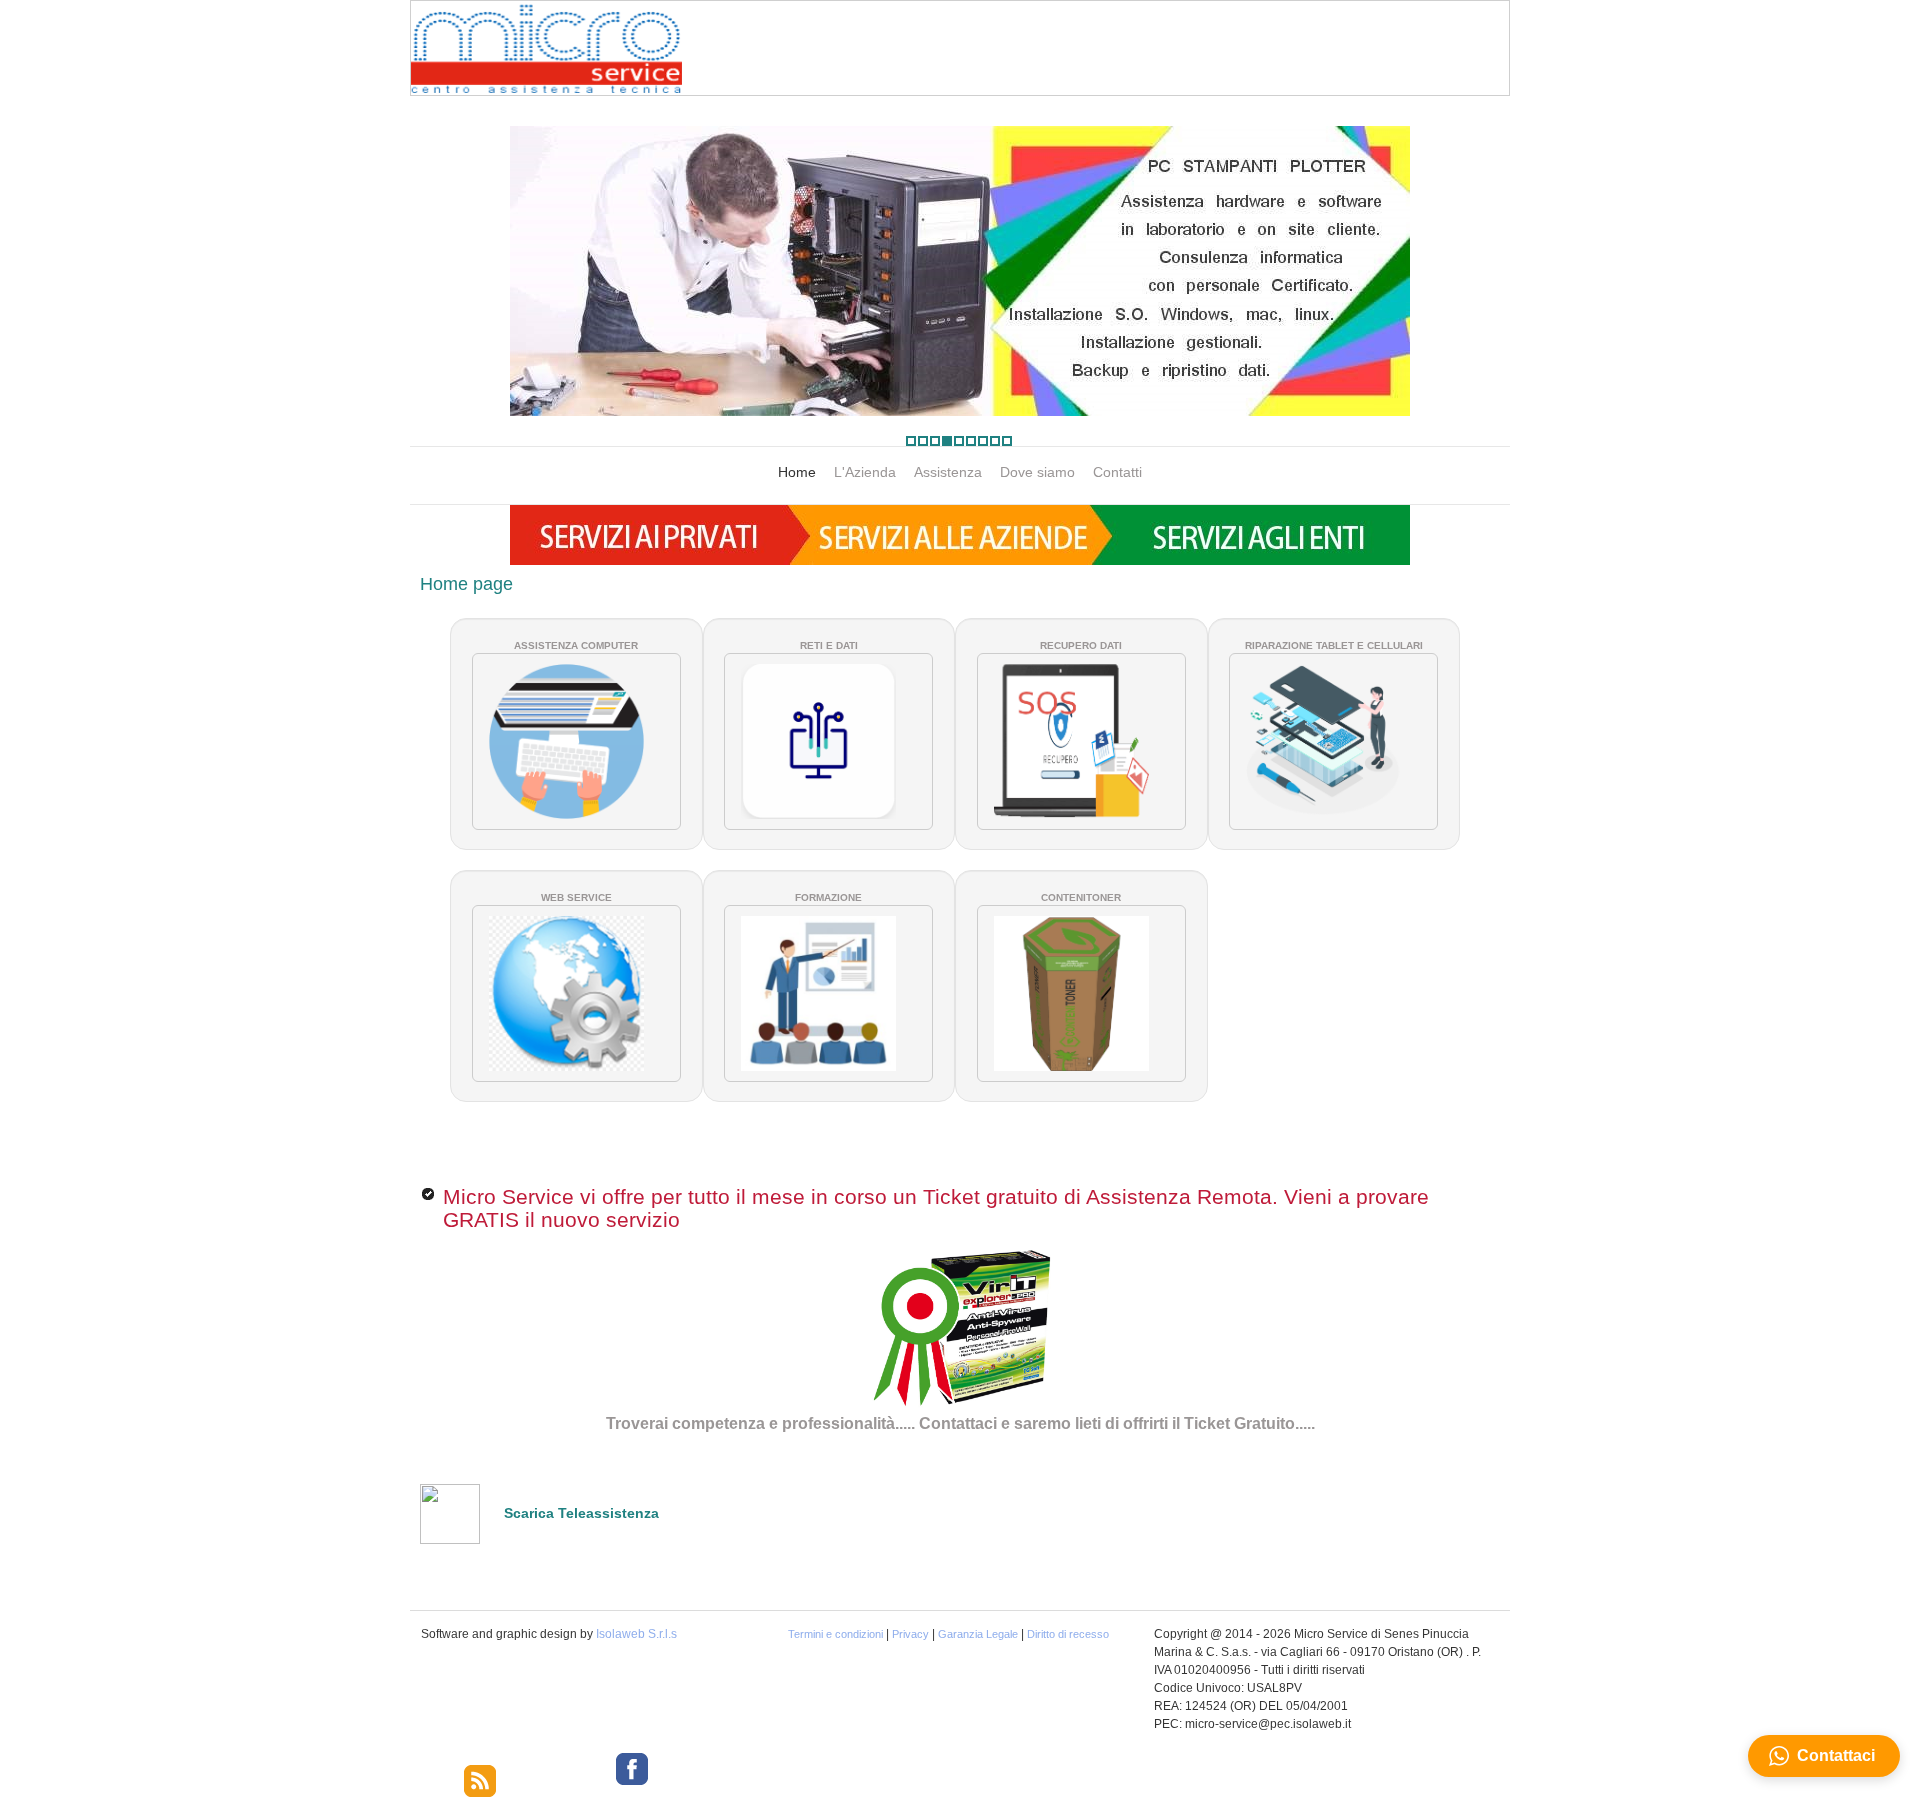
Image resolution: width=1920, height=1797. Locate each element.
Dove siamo (1037, 472)
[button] (1824, 1756)
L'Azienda (865, 472)
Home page (466, 584)
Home (797, 472)
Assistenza (948, 472)
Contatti (1117, 472)
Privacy (910, 1634)
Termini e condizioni (835, 1634)
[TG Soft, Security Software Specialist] (972, 1329)
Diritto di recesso (1068, 1634)
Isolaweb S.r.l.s (636, 1634)
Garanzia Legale (978, 1634)
